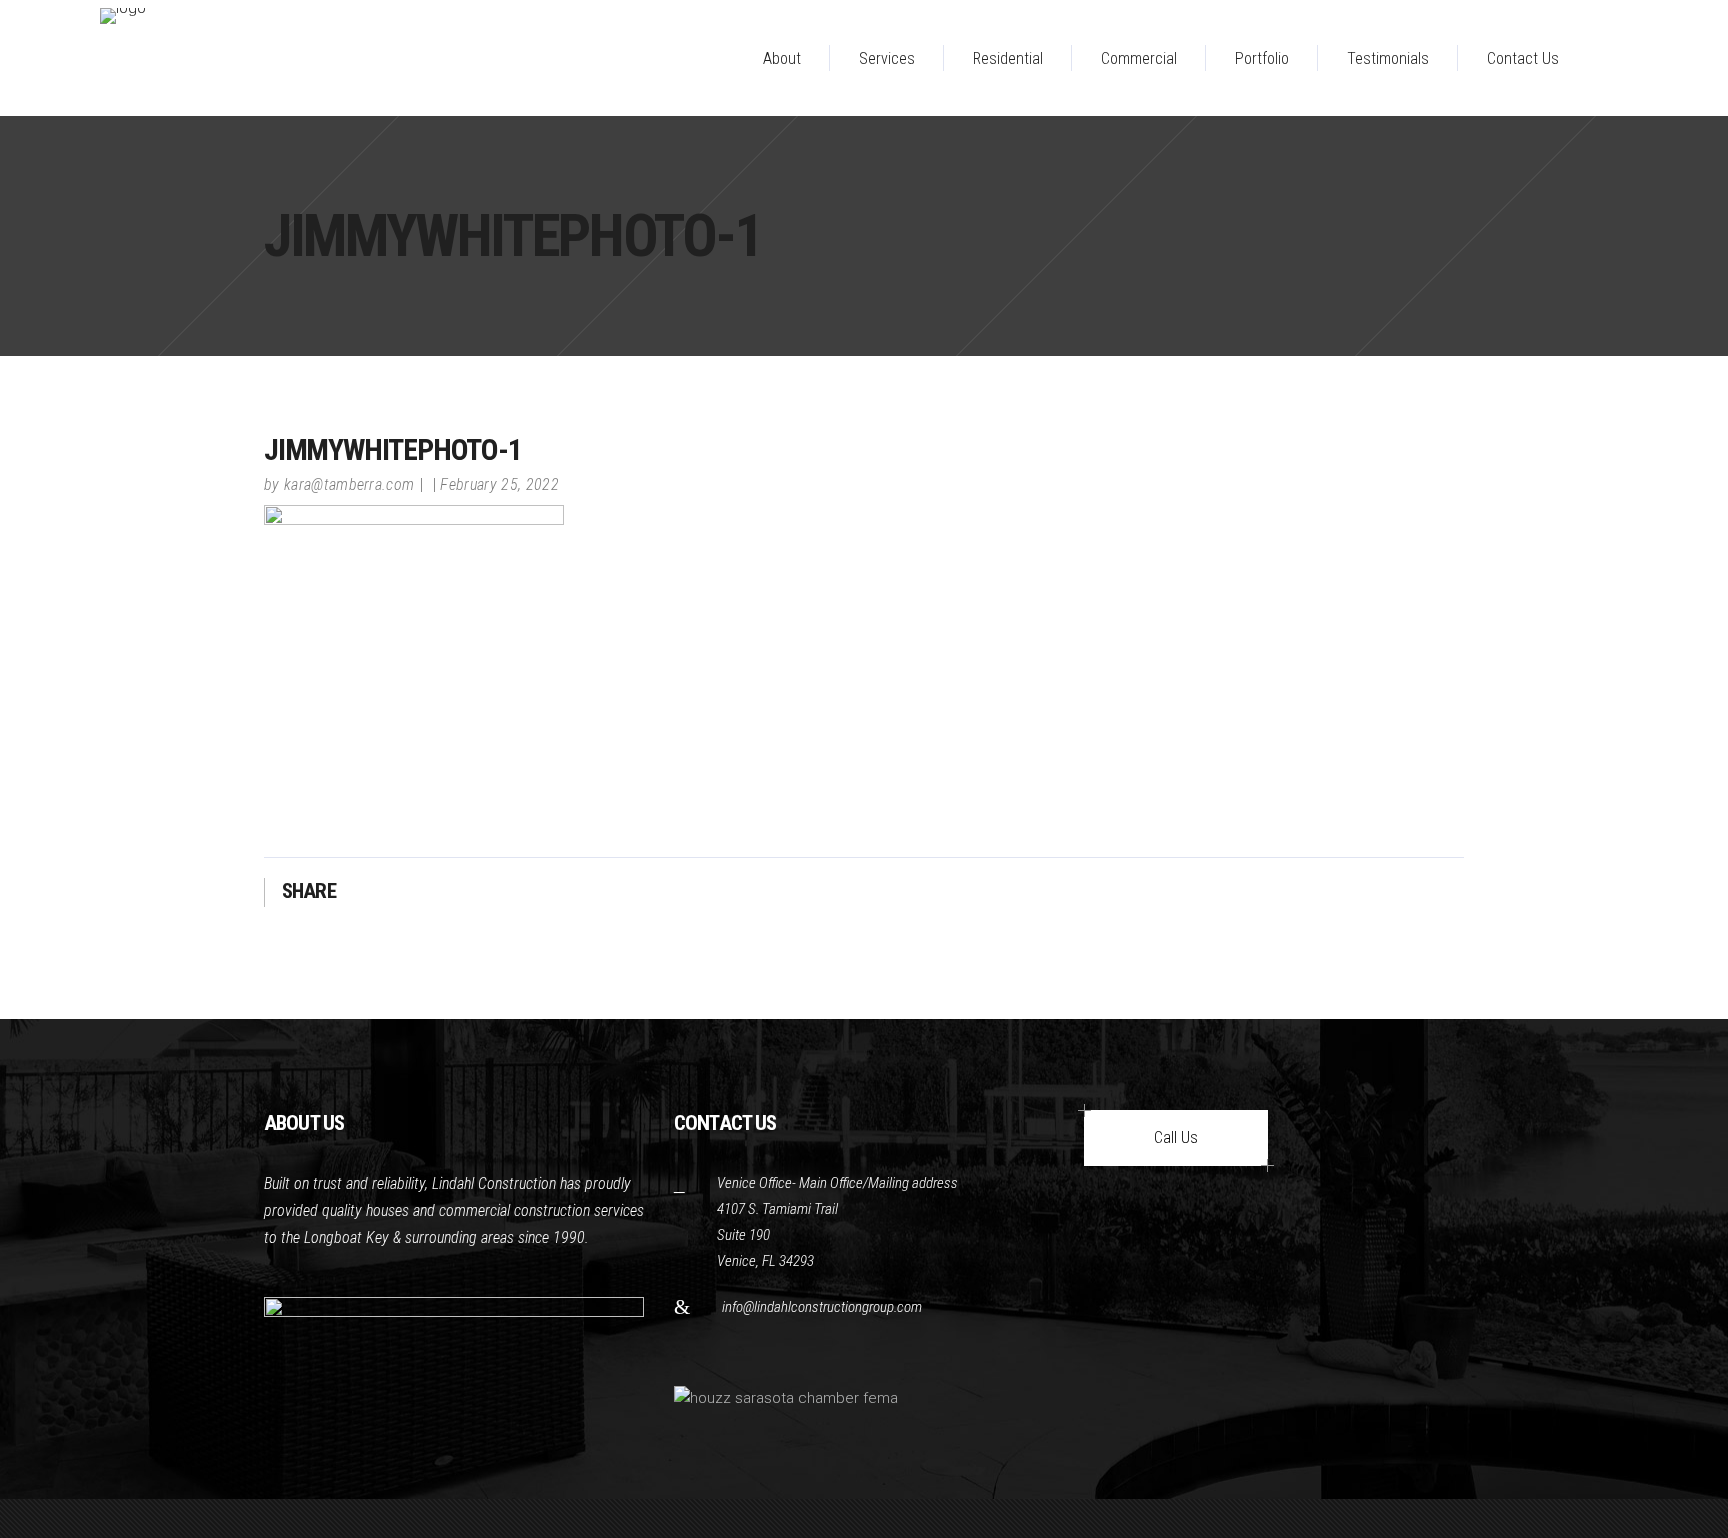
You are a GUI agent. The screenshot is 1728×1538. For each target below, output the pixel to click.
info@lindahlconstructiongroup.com (822, 1307)
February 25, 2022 (499, 484)
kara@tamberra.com (349, 484)
